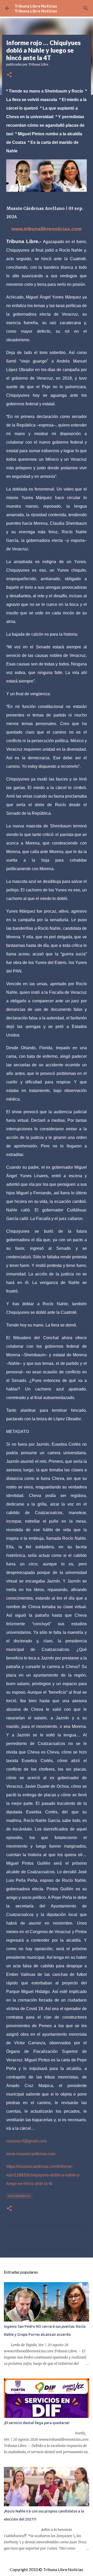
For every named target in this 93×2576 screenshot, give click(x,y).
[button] (9, 75)
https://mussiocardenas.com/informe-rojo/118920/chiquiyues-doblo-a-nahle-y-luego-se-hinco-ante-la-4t (43, 2175)
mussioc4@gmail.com (26, 2141)
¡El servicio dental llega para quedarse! (37, 2423)
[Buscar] (86, 8)
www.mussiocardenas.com (31, 2154)
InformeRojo (19, 2196)
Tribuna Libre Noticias (36, 6)
